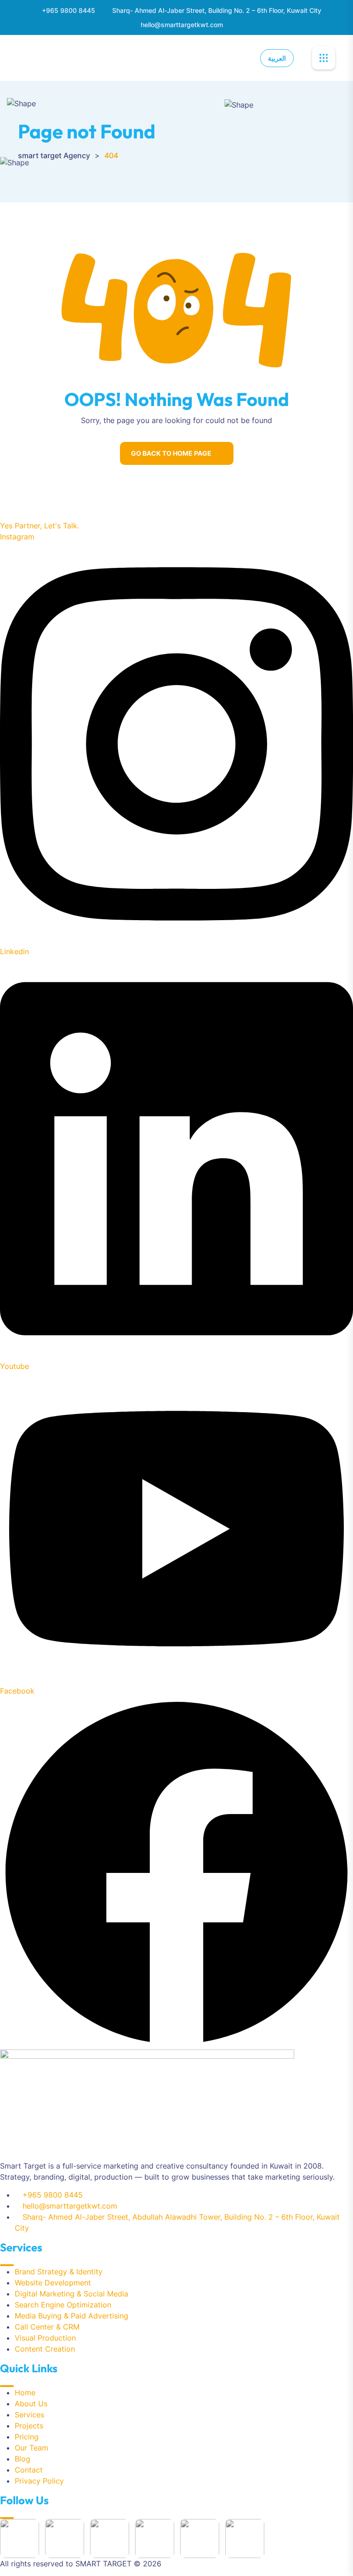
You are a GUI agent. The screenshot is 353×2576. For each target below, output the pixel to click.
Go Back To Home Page (171, 453)
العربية (277, 58)
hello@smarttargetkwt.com (182, 25)
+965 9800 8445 (68, 10)
